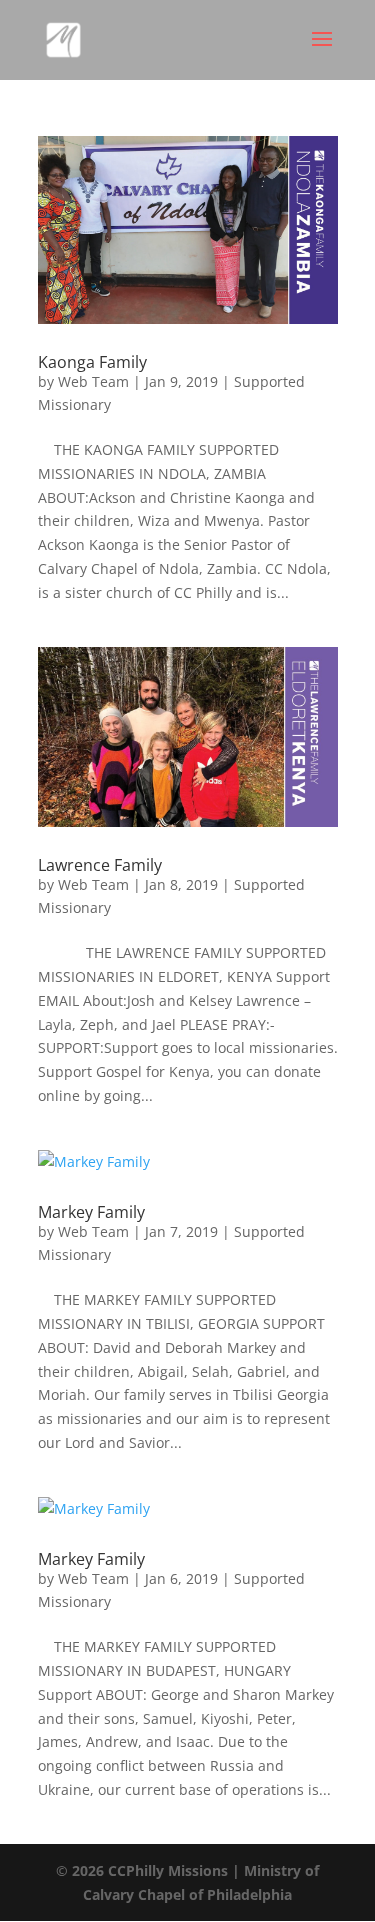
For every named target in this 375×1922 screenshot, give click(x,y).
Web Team (93, 381)
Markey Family (91, 1212)
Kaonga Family (92, 362)
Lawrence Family (100, 865)
